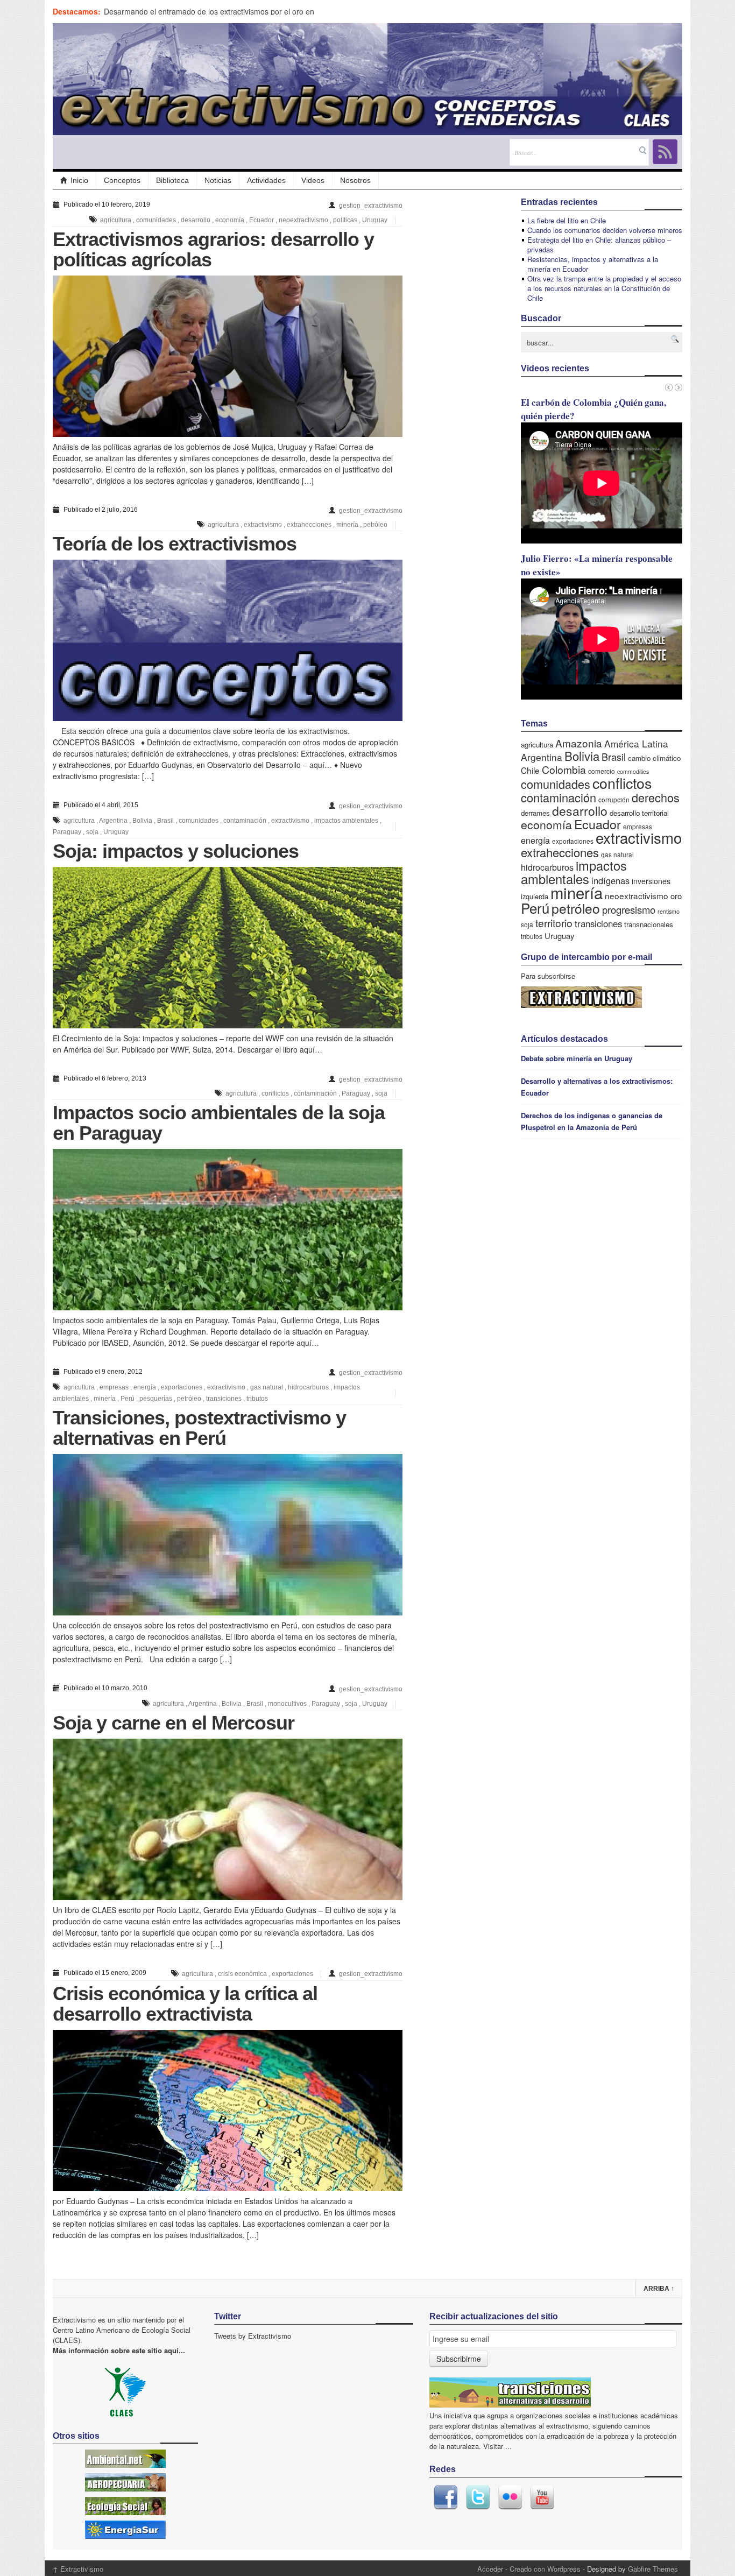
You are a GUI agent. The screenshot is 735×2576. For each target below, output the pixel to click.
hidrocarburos (308, 1387)
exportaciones (182, 1387)
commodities (633, 771)
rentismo (669, 911)
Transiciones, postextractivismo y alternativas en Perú (199, 1428)
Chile (530, 770)
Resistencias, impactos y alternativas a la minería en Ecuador (593, 264)
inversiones (651, 881)
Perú (128, 1399)
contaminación (245, 821)
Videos (313, 180)
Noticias (218, 180)
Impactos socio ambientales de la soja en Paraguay (219, 1123)
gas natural (267, 1387)
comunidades (156, 220)
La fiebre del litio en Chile (567, 220)
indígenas (610, 880)
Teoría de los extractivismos (175, 544)
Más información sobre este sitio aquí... (119, 2350)
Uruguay (375, 220)
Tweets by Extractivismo (253, 2336)
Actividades (266, 180)
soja (92, 832)
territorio (554, 923)
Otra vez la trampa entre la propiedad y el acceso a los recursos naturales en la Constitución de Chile (604, 288)
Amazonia (579, 743)
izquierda (535, 896)
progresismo (629, 909)
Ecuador (262, 220)
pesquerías (156, 1399)
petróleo (375, 525)
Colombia (564, 769)
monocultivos (287, 1704)
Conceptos (122, 180)
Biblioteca (172, 180)
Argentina (113, 821)
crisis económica (242, 1974)
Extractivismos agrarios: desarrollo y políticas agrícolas (213, 249)
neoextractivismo (303, 220)
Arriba (659, 2289)
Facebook (446, 2497)
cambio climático (654, 758)
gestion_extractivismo (371, 206)
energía (145, 1387)
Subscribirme (459, 2359)
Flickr (510, 2497)
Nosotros (355, 180)
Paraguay (67, 832)
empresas (114, 1387)
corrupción (614, 799)
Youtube (542, 2497)
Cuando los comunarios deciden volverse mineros (605, 230)
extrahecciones (309, 525)
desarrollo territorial (639, 813)
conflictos (275, 1093)
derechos (656, 797)
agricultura (116, 220)
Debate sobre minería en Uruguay (577, 1058)
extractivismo (263, 525)
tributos (257, 1399)
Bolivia (142, 821)
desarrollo (196, 220)
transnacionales (649, 924)
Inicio (79, 180)
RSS (665, 152)
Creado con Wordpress (545, 2569)
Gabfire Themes (653, 2569)
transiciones (224, 1399)
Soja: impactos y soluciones (176, 851)
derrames (535, 813)
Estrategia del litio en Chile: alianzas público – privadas (599, 245)
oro (676, 896)
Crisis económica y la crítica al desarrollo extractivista (185, 2004)
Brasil (165, 821)
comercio (602, 771)
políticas (345, 220)
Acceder (490, 2569)
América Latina (636, 743)
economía (230, 220)
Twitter (478, 2497)
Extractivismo (78, 2569)
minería (347, 525)
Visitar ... (497, 2446)
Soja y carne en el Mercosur (174, 1723)
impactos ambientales (346, 821)
